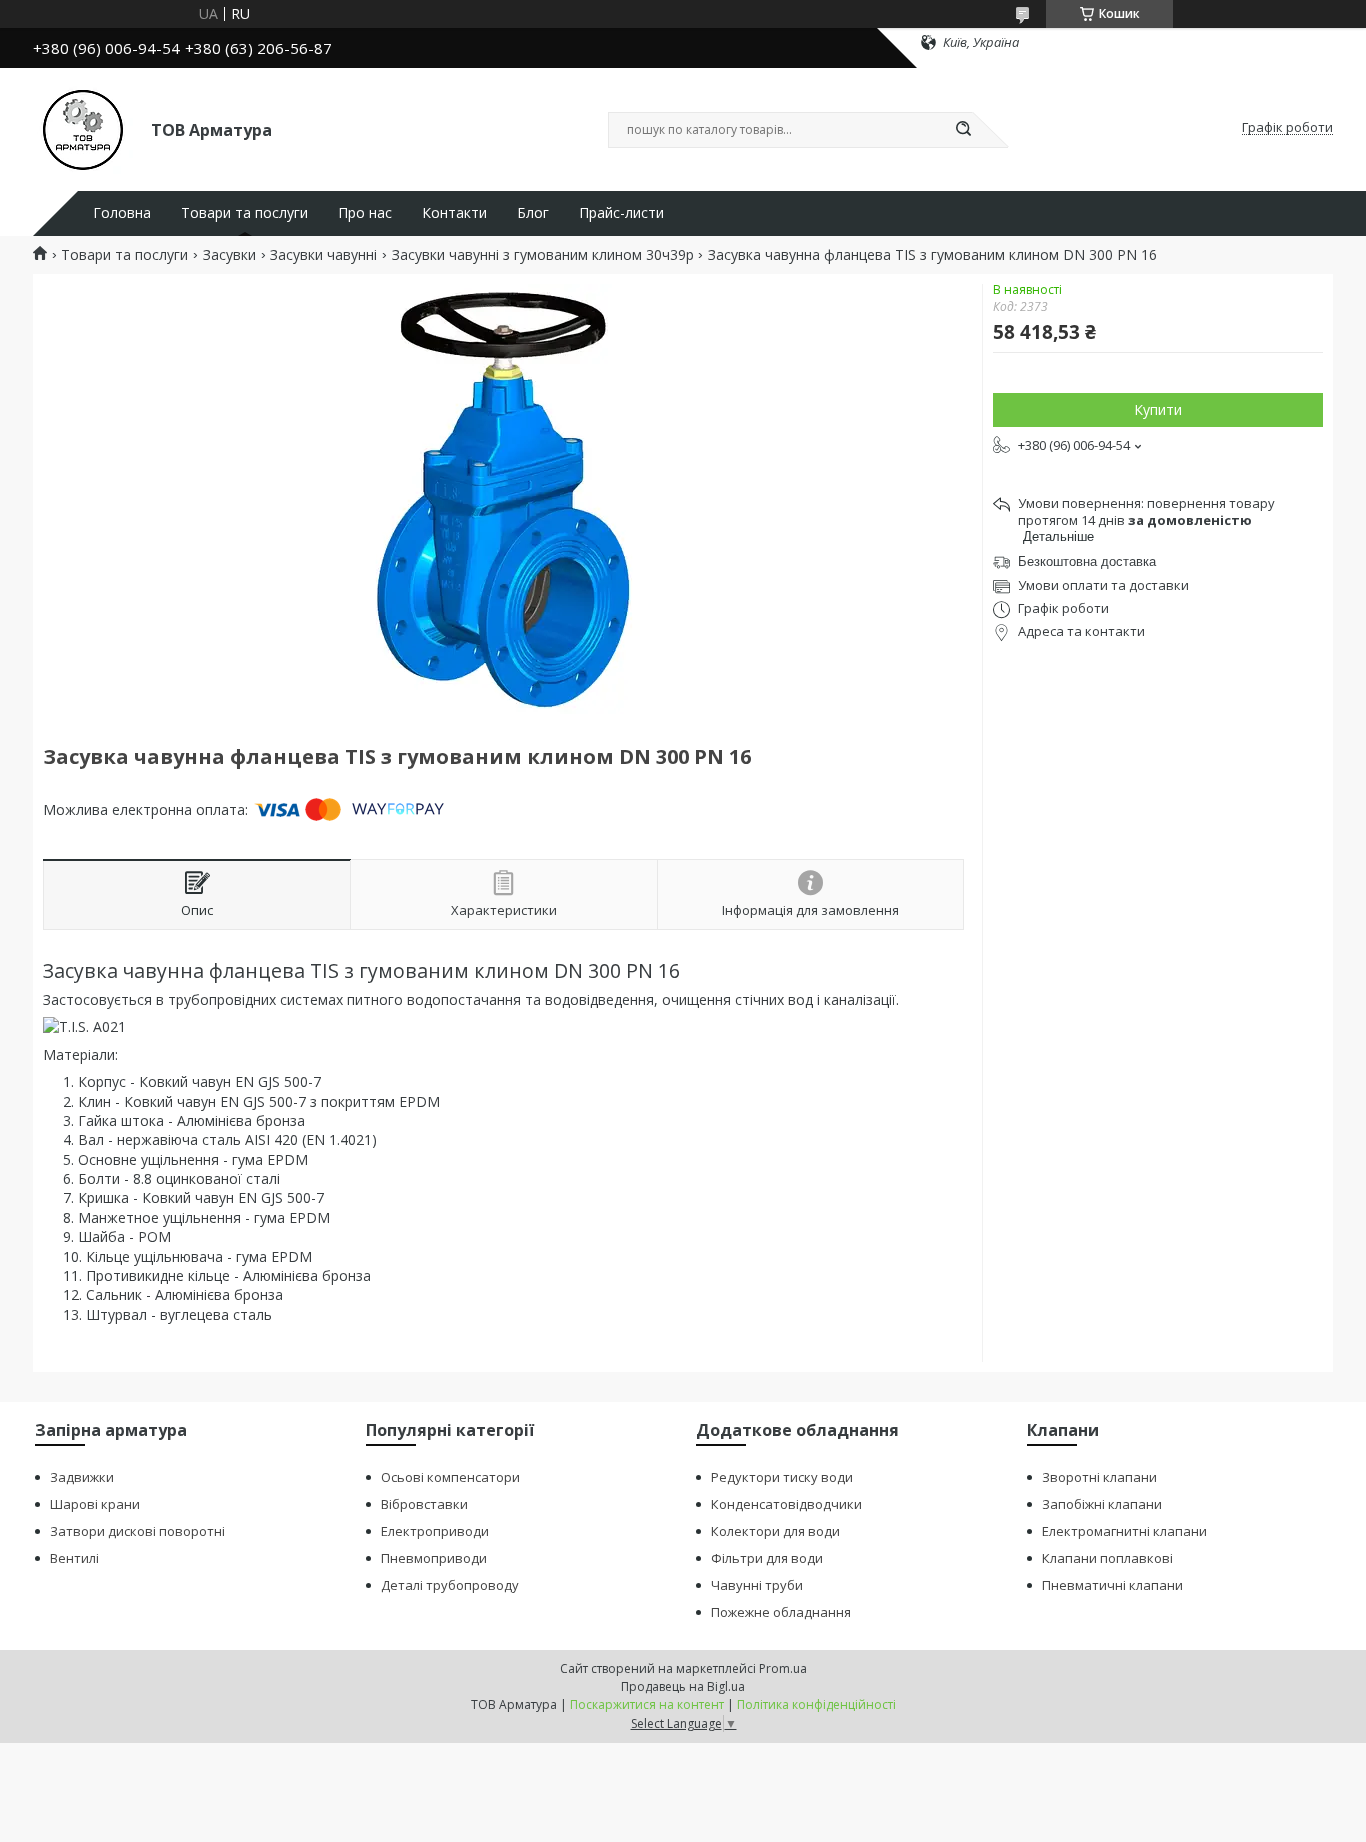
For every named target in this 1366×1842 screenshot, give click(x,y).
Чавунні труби (757, 1585)
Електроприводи (435, 1531)
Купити (1158, 409)
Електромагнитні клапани (1124, 1531)
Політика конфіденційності (816, 1704)
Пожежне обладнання (781, 1612)
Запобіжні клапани (1102, 1504)
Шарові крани (95, 1504)
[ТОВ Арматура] (83, 128)
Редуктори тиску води (782, 1477)
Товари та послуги (244, 213)
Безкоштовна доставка (1087, 561)
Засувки (229, 255)
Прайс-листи (621, 213)
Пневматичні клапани (1112, 1585)
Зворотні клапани (1099, 1477)
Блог (533, 213)
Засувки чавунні (323, 255)
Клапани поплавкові (1107, 1558)
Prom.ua (783, 1668)
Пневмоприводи (434, 1558)
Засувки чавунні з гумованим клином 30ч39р (543, 255)
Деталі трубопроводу (450, 1585)
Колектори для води (775, 1531)
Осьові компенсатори (450, 1477)
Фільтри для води (767, 1558)
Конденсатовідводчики (786, 1504)
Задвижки (82, 1477)
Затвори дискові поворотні (137, 1531)
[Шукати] (963, 130)
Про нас (365, 213)
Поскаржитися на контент (647, 1704)
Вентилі (74, 1558)
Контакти (454, 213)
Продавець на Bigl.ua (683, 1686)
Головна (122, 213)
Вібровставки (424, 1504)
